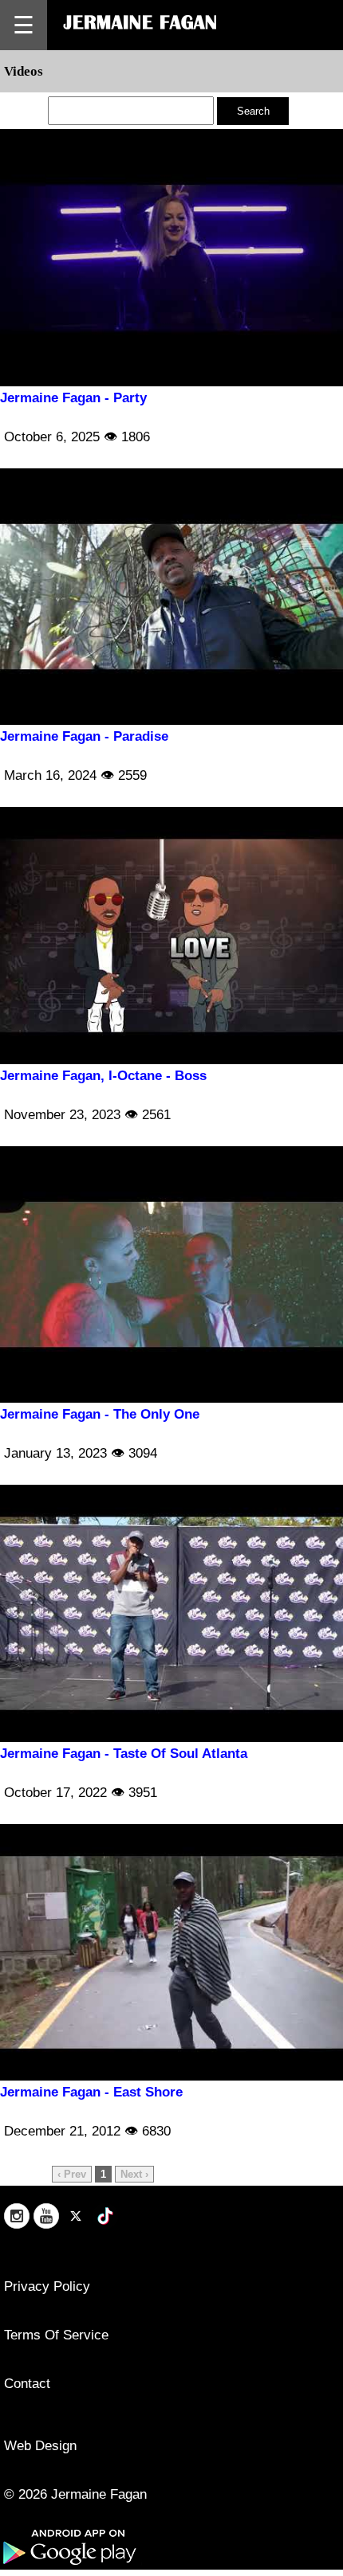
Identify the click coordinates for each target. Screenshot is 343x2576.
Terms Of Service (56, 2335)
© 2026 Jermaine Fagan (75, 2494)
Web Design (40, 2446)
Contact (27, 2384)
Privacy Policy (47, 2286)
